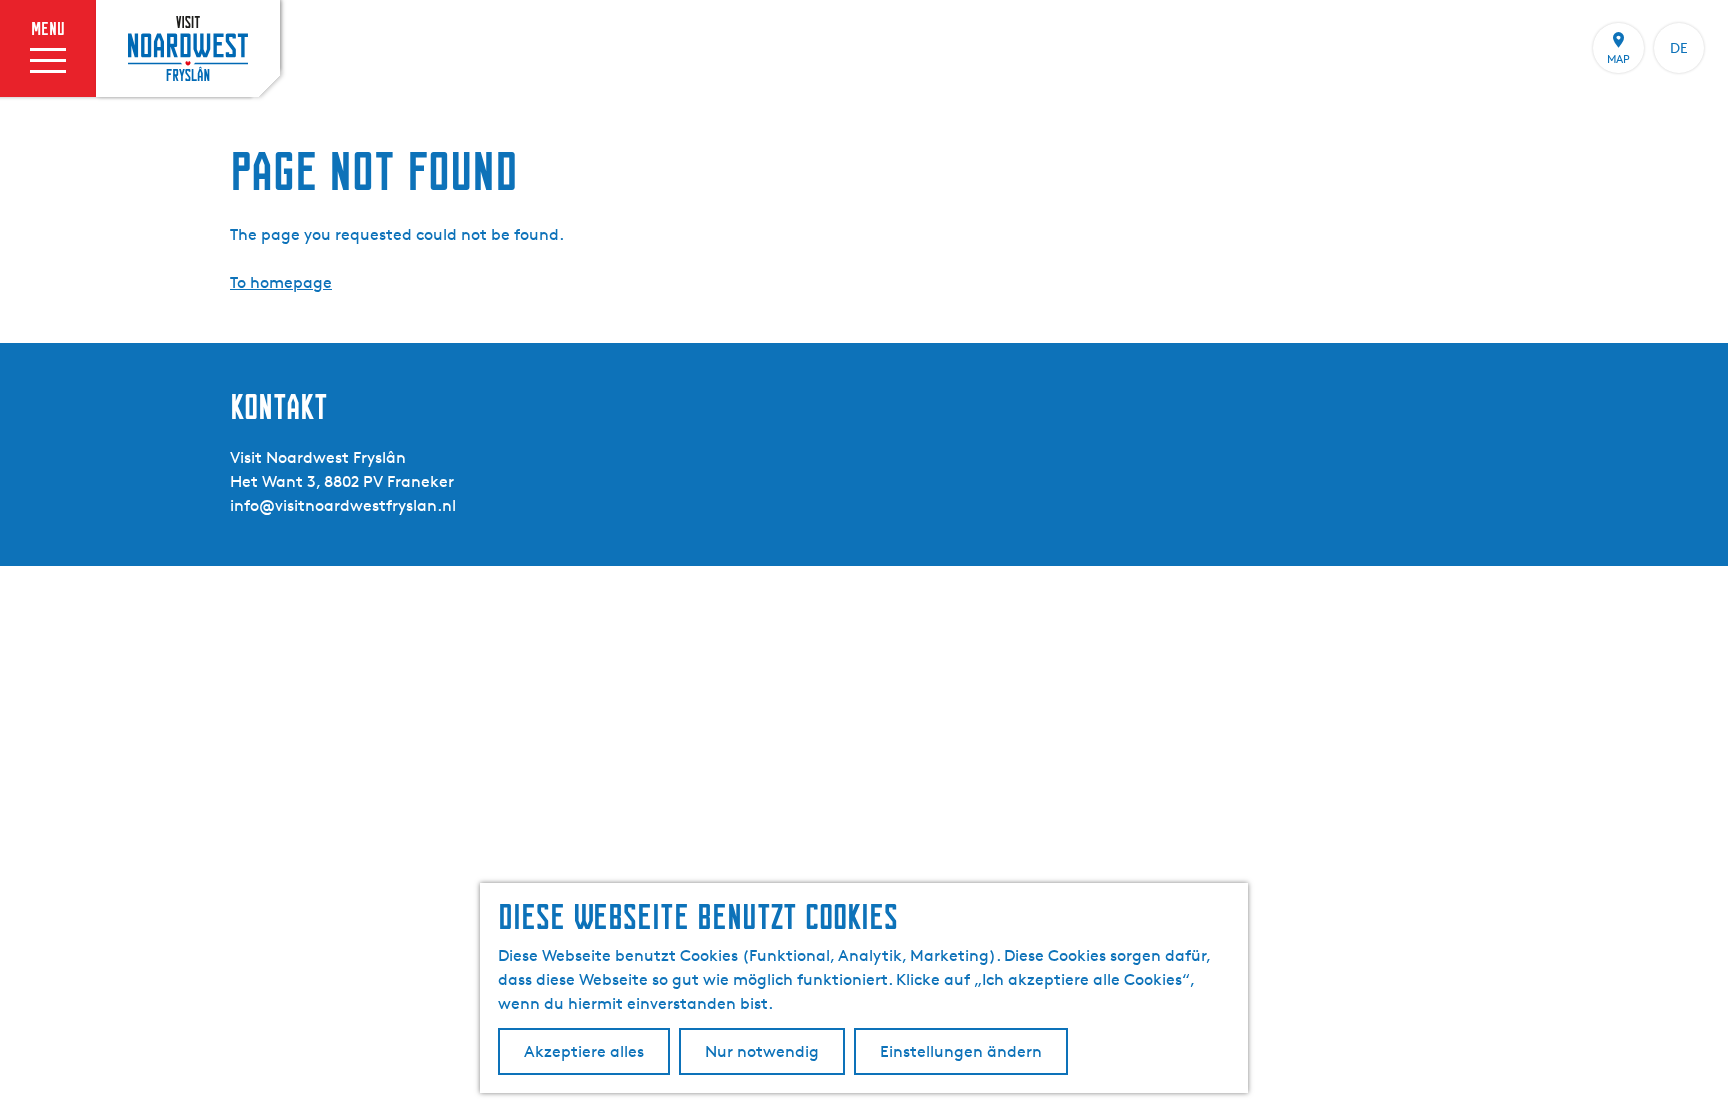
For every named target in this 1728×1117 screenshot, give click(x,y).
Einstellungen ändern (961, 1051)
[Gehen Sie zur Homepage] (188, 48)
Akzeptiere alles (584, 1051)
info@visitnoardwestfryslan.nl (343, 505)
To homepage (281, 282)
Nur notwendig (762, 1051)
